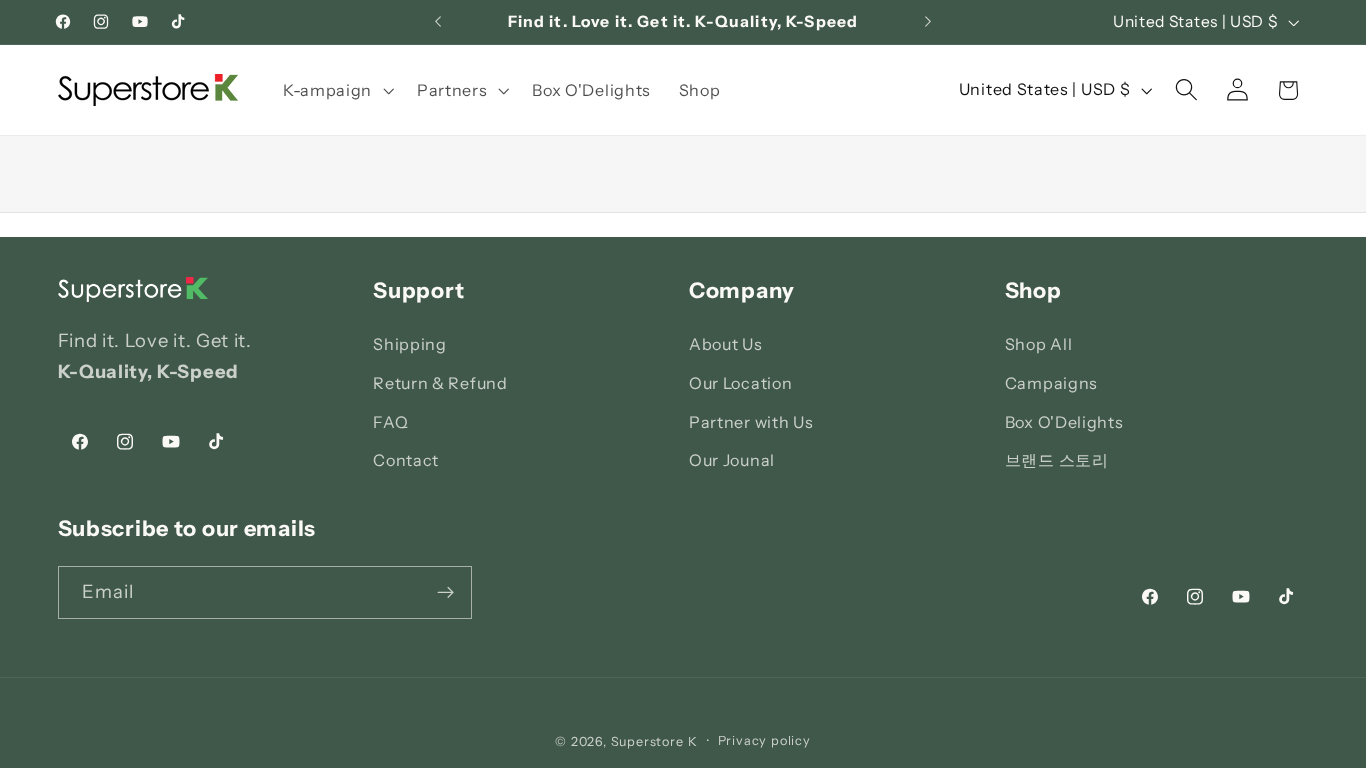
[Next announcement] (928, 22)
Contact (406, 460)
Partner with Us (751, 422)
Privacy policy (764, 740)
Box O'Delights (1064, 422)
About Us (726, 344)
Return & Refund (440, 383)
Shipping (410, 344)
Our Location (740, 383)
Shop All (1039, 344)
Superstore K (654, 741)
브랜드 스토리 (1057, 460)
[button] (336, 90)
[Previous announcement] (438, 22)
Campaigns (1051, 383)
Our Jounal (732, 460)
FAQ (390, 422)
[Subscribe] (445, 593)
